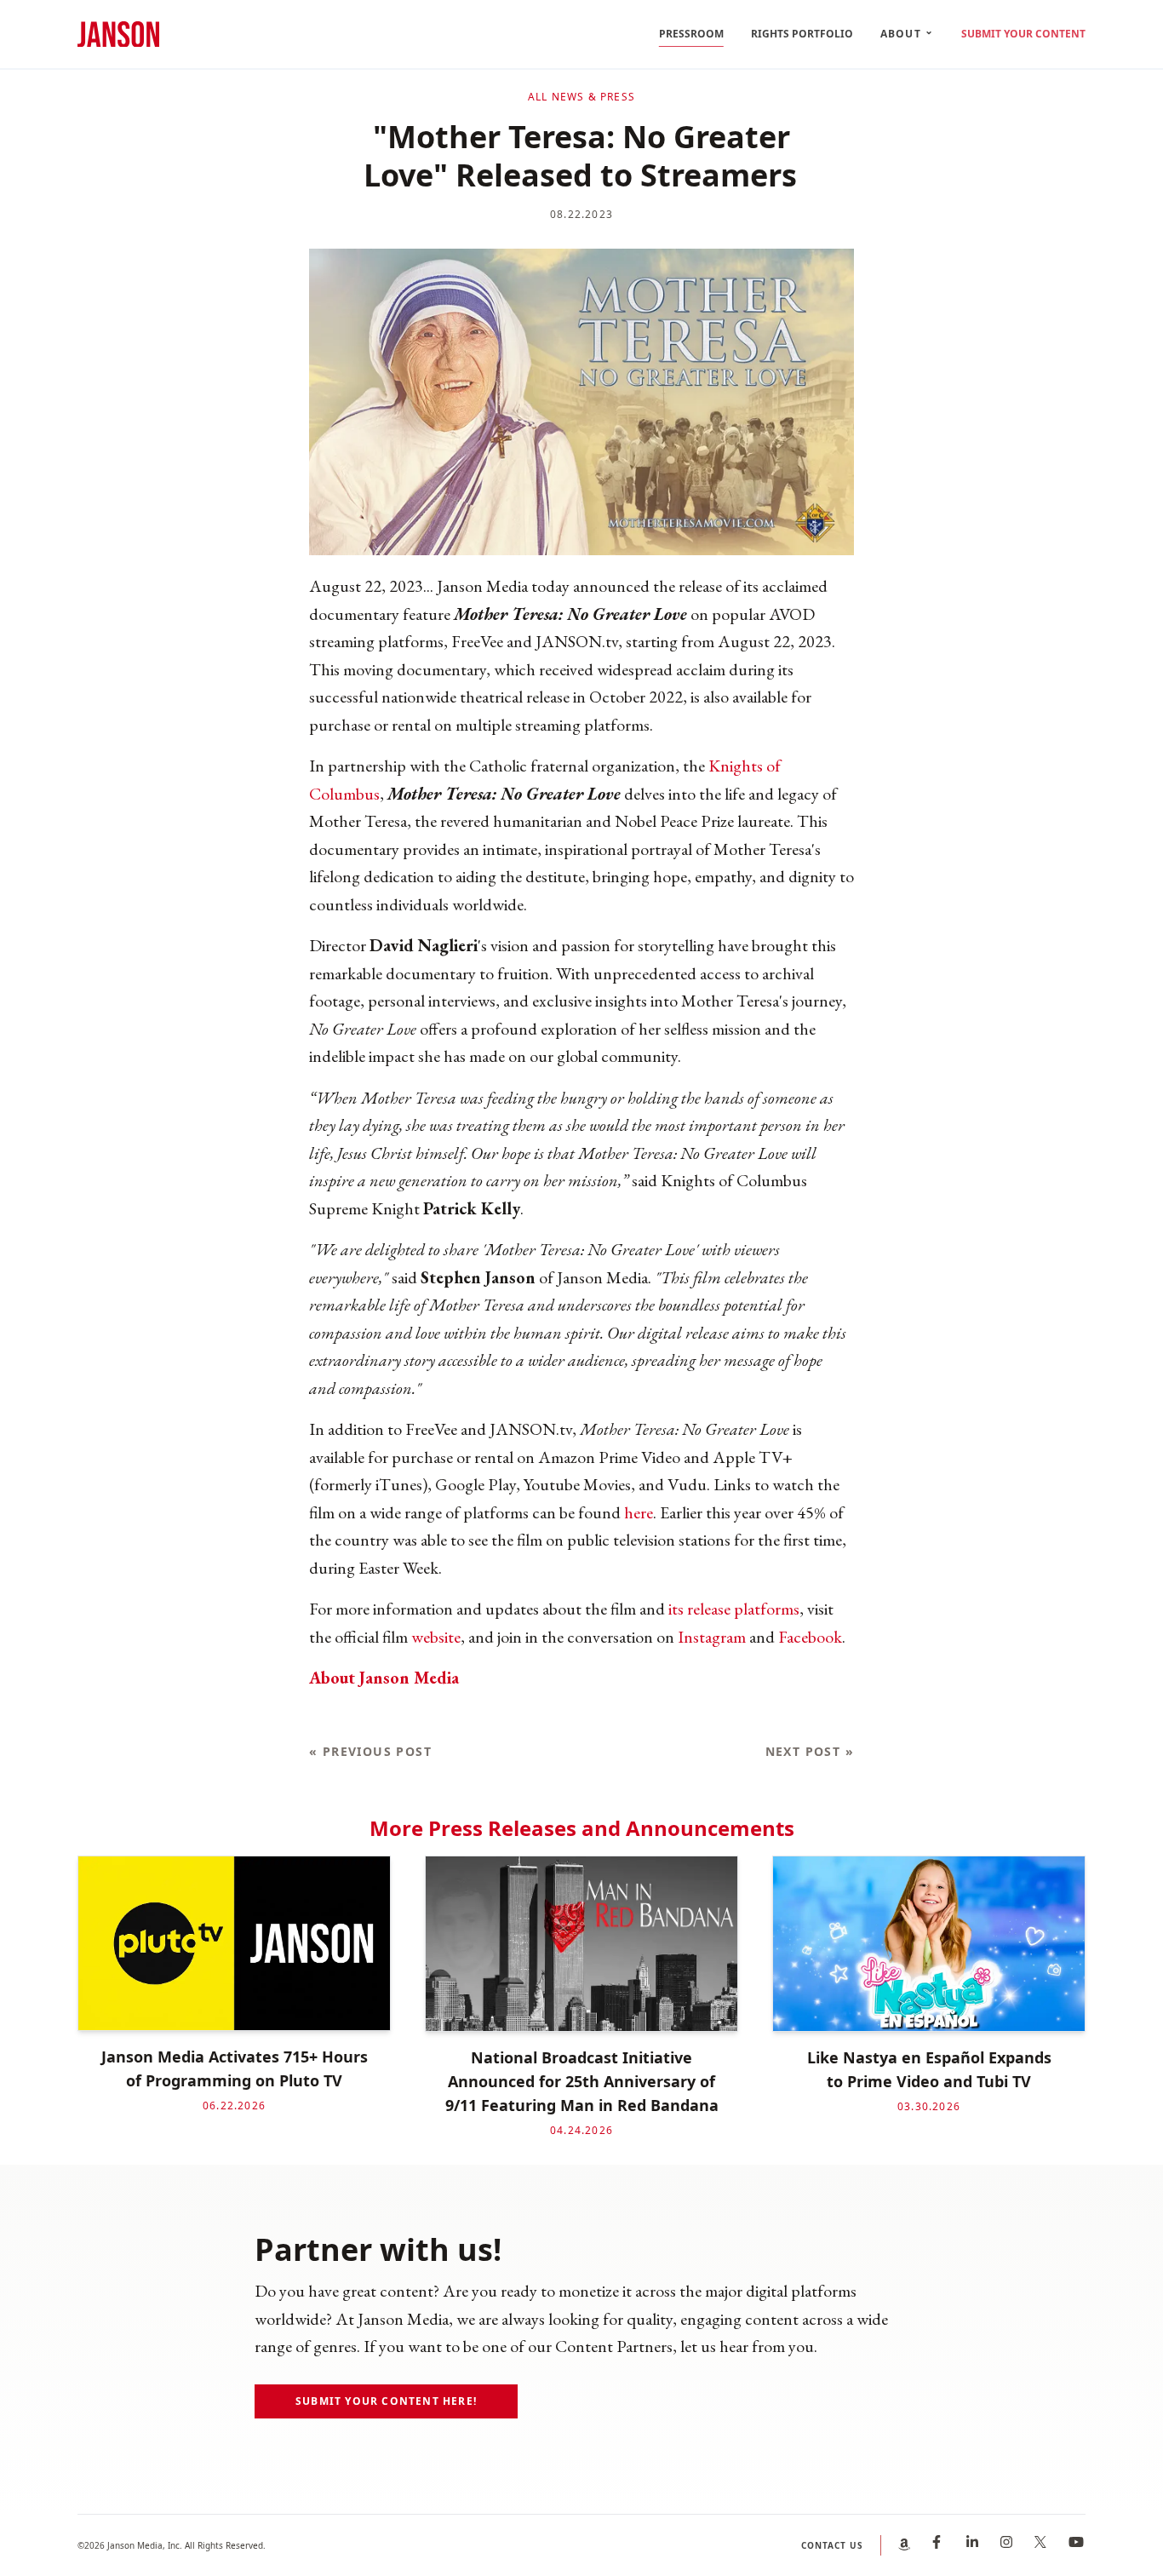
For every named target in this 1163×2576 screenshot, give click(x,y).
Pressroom (691, 34)
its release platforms (734, 1609)
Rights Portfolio (802, 34)
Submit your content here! (386, 2401)
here (639, 1512)
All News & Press (581, 97)
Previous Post (370, 1751)
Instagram (712, 1637)
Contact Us (832, 2545)
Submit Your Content (1023, 34)
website (436, 1637)
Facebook (810, 1637)
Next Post (810, 1751)
